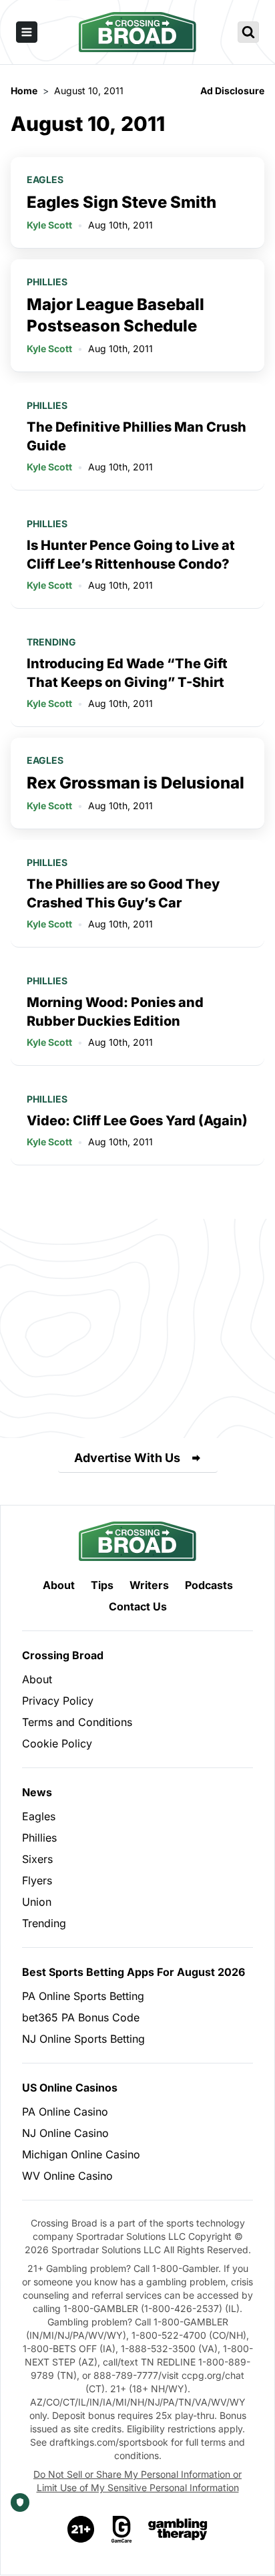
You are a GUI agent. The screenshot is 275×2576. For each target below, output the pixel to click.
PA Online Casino (65, 2112)
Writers (149, 1585)
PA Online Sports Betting (83, 1996)
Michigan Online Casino (81, 2154)
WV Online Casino (67, 2176)
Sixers (37, 1859)
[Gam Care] (122, 2529)
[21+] (81, 2529)
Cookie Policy (57, 1743)
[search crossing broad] (248, 32)
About (59, 1585)
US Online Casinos (70, 2088)
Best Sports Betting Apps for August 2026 (133, 1972)
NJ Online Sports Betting (83, 2039)
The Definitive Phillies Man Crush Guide (136, 436)
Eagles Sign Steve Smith (121, 202)
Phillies (47, 282)
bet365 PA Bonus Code (81, 2017)
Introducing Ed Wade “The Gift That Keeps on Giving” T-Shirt (127, 673)
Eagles (45, 179)
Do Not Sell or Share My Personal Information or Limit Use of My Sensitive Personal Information (137, 2481)
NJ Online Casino (65, 2133)
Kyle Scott (49, 225)
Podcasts (209, 1585)
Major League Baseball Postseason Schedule (115, 315)
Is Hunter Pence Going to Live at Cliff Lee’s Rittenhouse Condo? (131, 555)
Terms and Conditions (77, 1722)
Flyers (37, 1880)
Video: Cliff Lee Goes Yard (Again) (137, 1121)
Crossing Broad (63, 1655)
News (37, 1792)
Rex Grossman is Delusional (135, 783)
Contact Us (138, 1606)
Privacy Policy (58, 1701)
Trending (51, 642)
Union (37, 1902)
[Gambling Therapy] (178, 2529)
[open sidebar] (27, 32)
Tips (102, 1585)
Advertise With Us (127, 1458)
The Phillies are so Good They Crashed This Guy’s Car (123, 893)
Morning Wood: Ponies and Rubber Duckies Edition (115, 1012)
